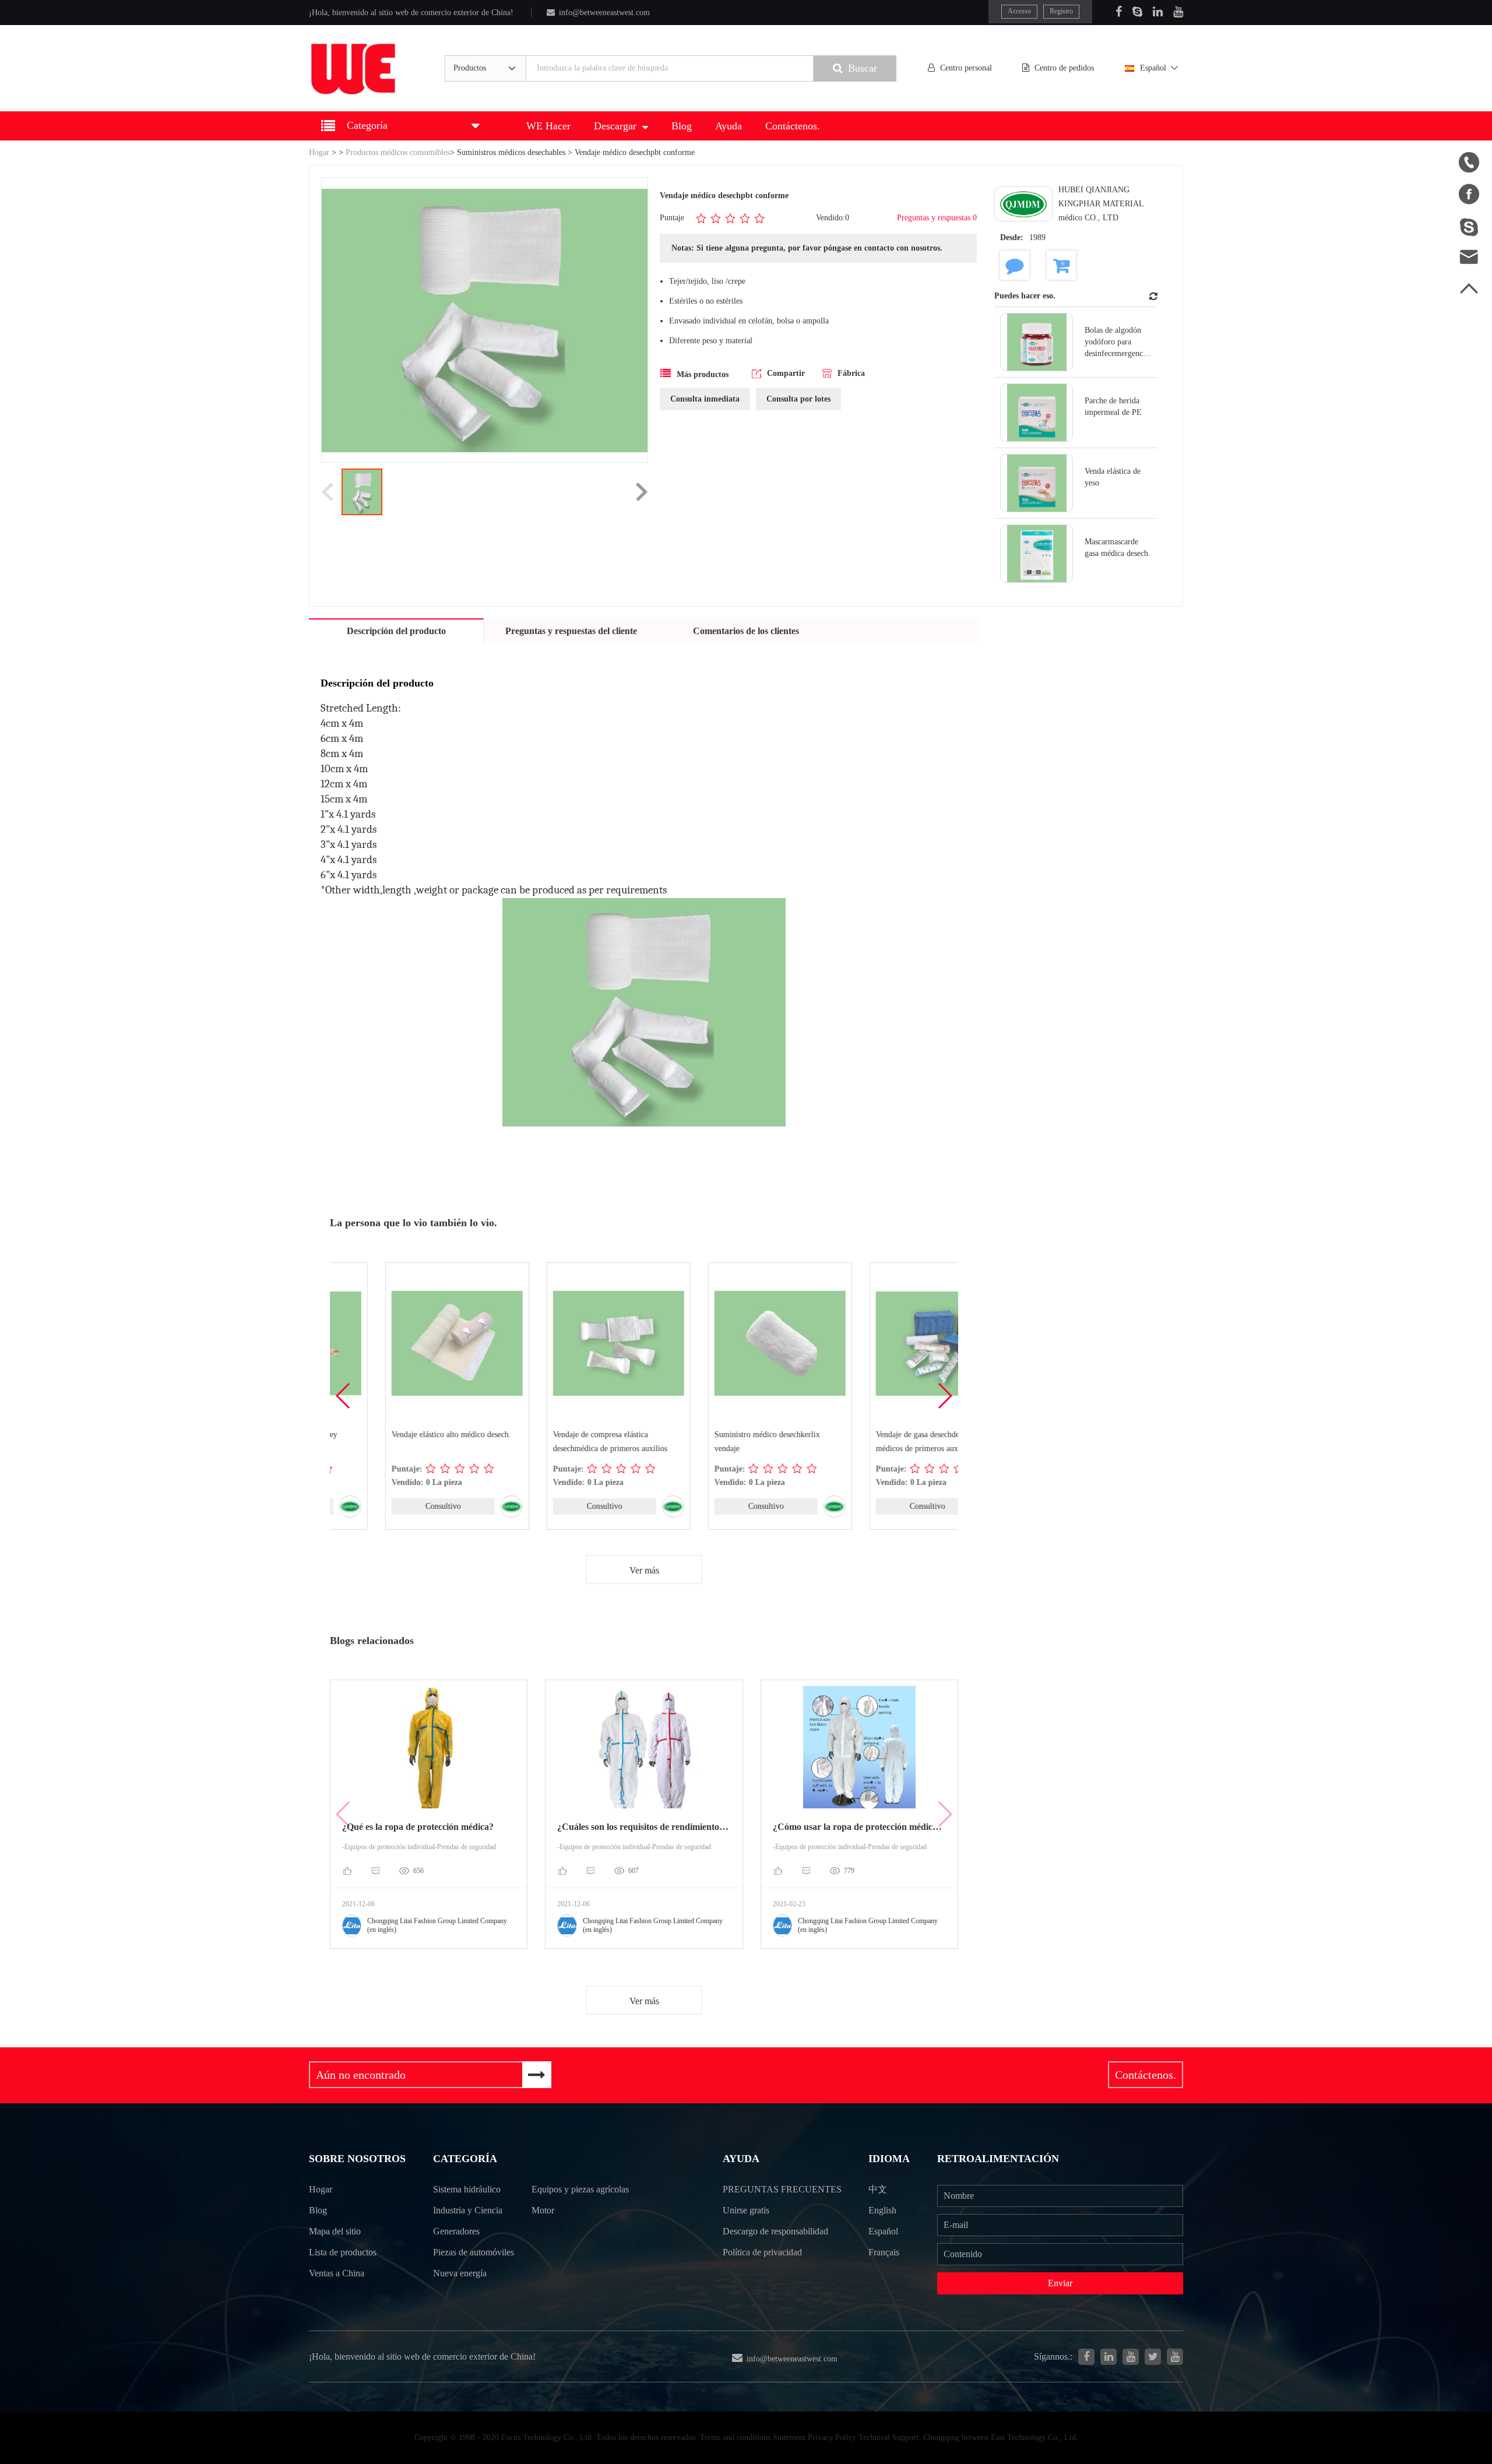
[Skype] (1137, 12)
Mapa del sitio (335, 2231)
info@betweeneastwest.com (604, 13)
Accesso (1019, 11)
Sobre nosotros (357, 2159)
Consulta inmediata (705, 399)
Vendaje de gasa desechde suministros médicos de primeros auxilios (882, 1442)
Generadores (456, 2231)
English (882, 2210)
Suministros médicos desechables (511, 152)
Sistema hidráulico (467, 2189)
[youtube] (1175, 2357)
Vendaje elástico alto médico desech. (396, 1435)
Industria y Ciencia (468, 2210)
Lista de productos (343, 2252)
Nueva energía (460, 2273)
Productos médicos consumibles (398, 152)
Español (1153, 68)
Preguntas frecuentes (782, 2189)
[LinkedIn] (1158, 12)
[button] (944, 1396)
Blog (682, 126)
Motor (543, 2210)
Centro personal (966, 68)
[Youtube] (1178, 12)
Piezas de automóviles (474, 2252)
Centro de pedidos (1064, 68)
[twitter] (1153, 2357)
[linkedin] (1109, 2357)
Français (884, 2252)
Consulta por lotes (798, 399)
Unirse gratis (746, 2210)
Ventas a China (337, 2273)
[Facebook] (1119, 12)
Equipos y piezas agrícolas (580, 2189)
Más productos (703, 374)
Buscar (863, 68)
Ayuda (729, 126)
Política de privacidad (762, 2252)
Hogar (319, 152)
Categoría (465, 2159)
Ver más (644, 1570)
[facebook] (1086, 2357)
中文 (878, 2189)
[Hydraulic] (1131, 2357)
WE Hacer (548, 126)
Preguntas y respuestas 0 (937, 218)
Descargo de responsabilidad (775, 2231)
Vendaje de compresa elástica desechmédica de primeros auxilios (555, 1442)
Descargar (615, 126)
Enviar (1060, 2283)
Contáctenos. (793, 126)
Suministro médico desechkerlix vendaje (712, 1442)
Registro (1061, 11)
